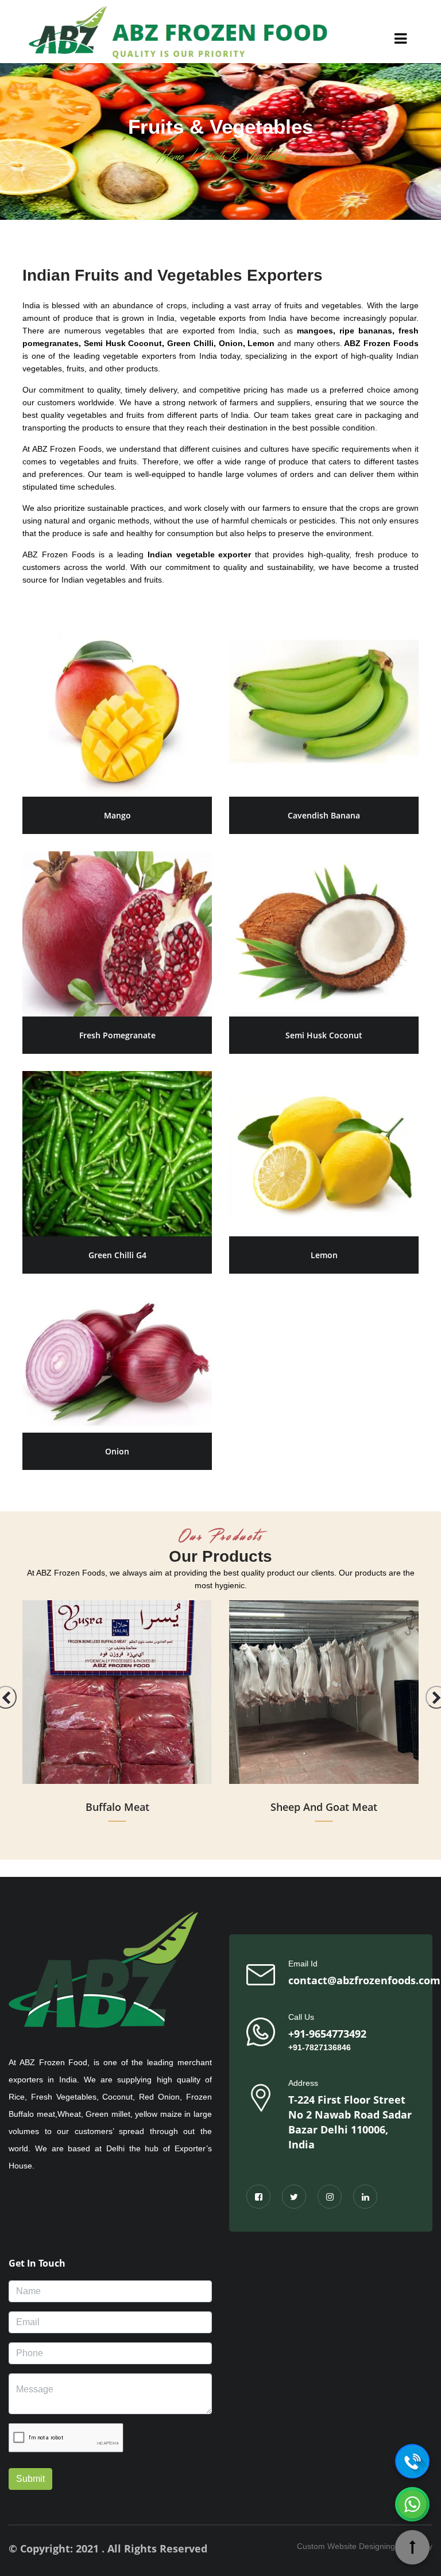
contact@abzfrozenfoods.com (364, 1980)
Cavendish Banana (324, 815)
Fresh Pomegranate (117, 1035)
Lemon (324, 1255)
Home (170, 156)
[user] (401, 41)
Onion (117, 1451)
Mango (117, 815)
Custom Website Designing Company (365, 2546)
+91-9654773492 (327, 2034)
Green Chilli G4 (117, 1255)
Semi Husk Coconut (324, 1035)
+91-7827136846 (320, 2047)
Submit (30, 2479)
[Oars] (178, 32)
